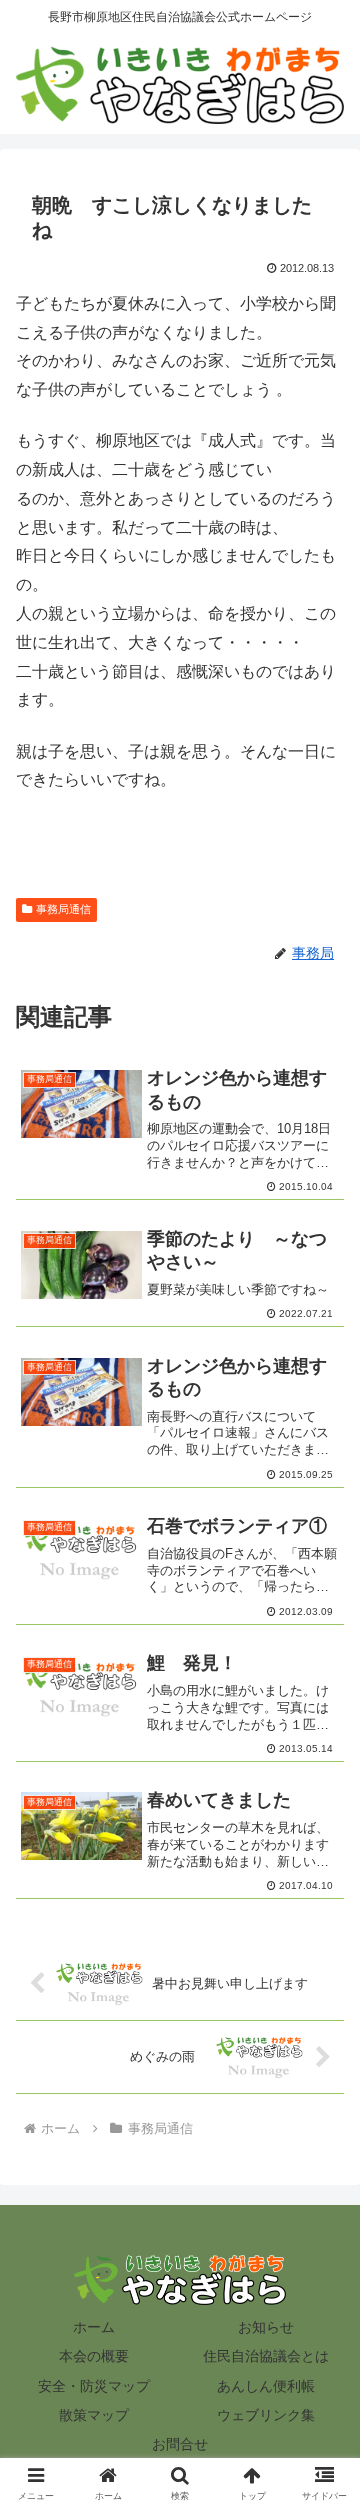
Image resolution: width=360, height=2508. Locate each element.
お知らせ (266, 2327)
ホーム (94, 2327)
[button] (321, 2389)
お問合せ (180, 2444)
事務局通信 (63, 909)
